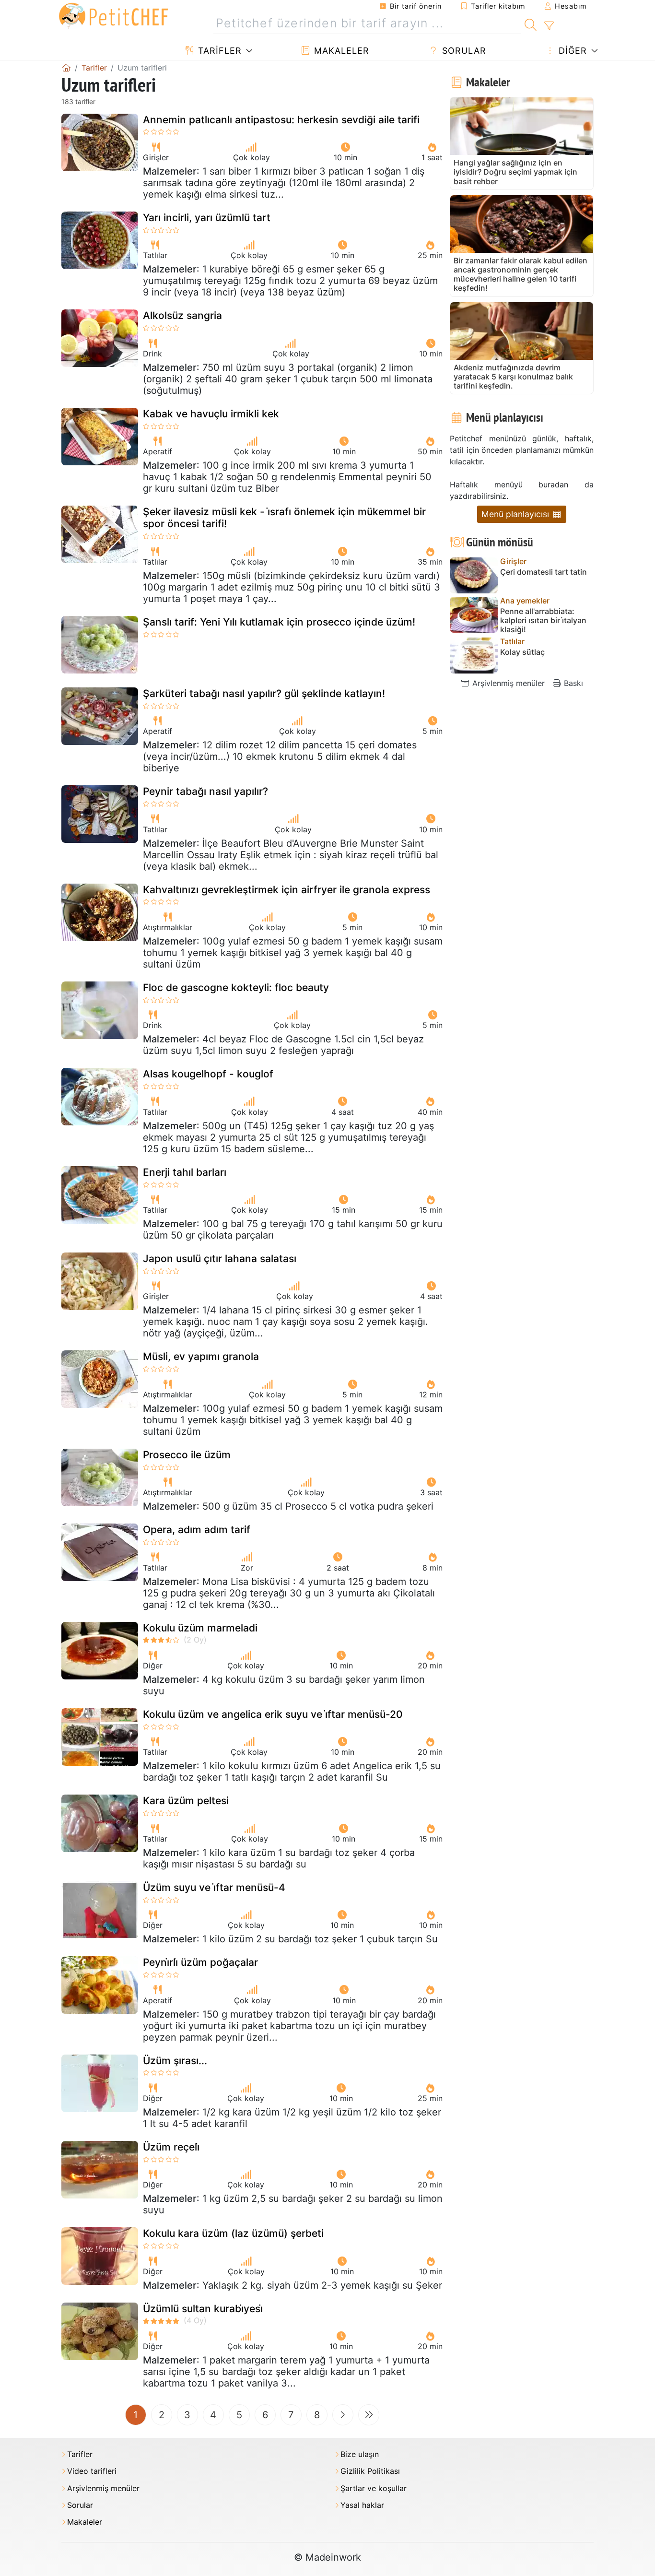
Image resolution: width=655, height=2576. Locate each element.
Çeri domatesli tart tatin (544, 572)
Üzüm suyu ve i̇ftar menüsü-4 (214, 1887)
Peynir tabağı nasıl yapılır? (205, 791)
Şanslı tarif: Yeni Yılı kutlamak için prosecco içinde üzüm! (279, 622)
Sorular (463, 51)
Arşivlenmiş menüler (507, 683)
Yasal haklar (362, 2505)
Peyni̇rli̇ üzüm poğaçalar (200, 1962)
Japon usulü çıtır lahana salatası (220, 1258)
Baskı (572, 683)
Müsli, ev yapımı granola (201, 1356)
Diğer (571, 51)
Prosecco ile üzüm (187, 1455)
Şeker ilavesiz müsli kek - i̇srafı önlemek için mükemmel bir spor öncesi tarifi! (284, 518)
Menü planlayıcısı (516, 514)
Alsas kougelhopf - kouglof (208, 1074)
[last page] (369, 2415)
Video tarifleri (92, 2471)
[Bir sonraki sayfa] (343, 2415)
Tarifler (218, 51)
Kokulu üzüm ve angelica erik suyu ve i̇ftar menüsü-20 (273, 1714)
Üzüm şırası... (175, 2061)
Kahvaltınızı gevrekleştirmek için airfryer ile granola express (287, 890)
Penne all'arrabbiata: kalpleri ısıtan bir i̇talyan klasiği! (543, 620)
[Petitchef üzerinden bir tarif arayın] (531, 24)
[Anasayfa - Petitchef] (66, 68)
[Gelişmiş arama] (549, 26)
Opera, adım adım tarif (197, 1530)
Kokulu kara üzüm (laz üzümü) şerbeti (233, 2233)
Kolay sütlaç (522, 652)
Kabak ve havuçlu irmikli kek (211, 414)
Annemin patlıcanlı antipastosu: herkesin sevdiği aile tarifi (281, 120)
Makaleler (340, 51)
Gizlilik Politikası (370, 2471)
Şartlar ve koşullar (374, 2488)
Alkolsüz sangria (182, 315)
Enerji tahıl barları (185, 1172)
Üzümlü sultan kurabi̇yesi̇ (203, 2309)
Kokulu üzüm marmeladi (200, 1628)
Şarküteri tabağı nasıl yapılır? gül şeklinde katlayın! (264, 693)
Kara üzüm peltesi (186, 1801)
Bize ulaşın (360, 2454)
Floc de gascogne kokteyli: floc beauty (236, 987)
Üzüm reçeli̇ (171, 2147)
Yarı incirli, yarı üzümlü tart (207, 218)
